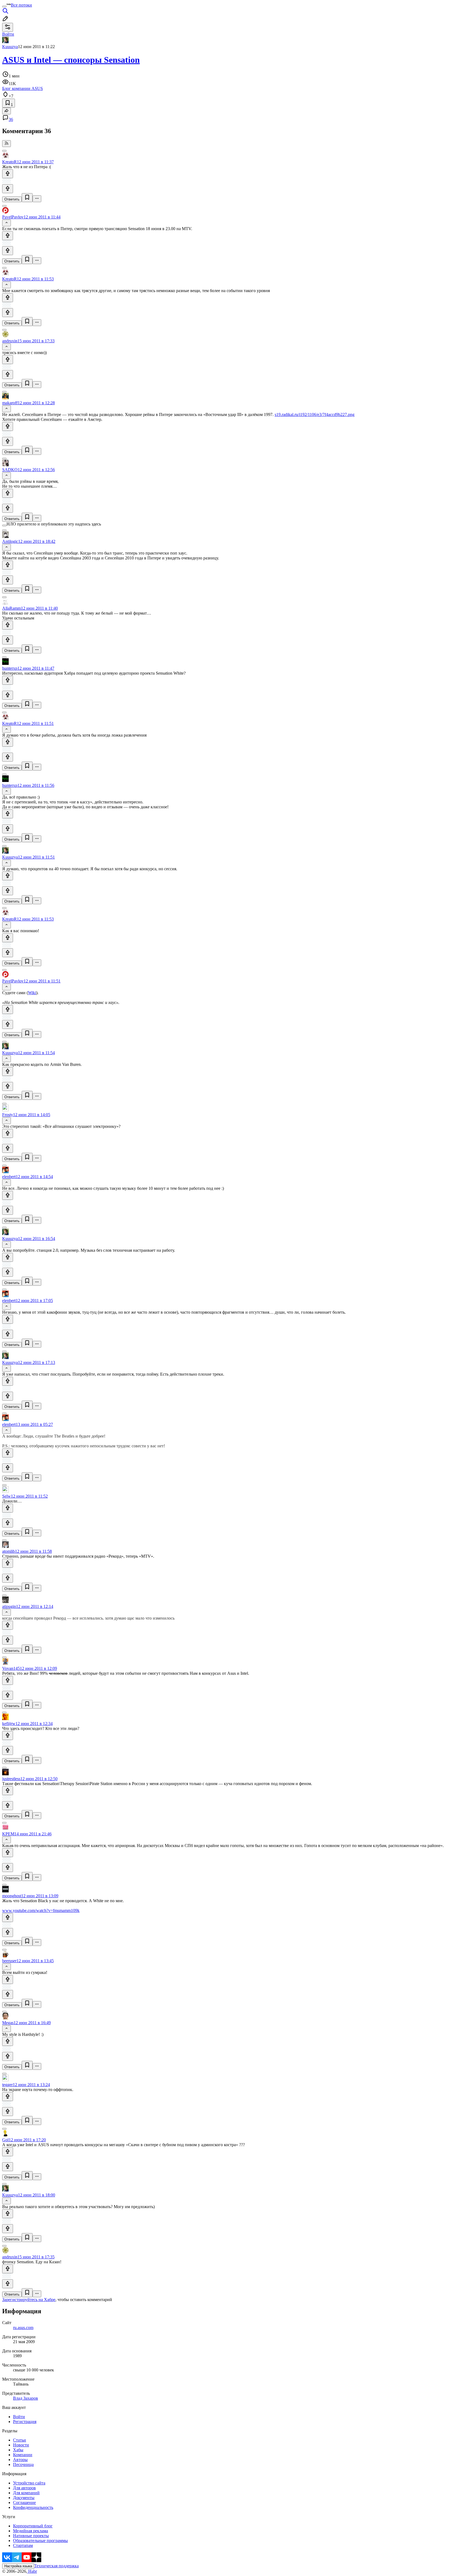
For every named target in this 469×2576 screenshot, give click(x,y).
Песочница (23, 2464)
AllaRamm (12, 608)
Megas (8, 2023)
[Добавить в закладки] (27, 198)
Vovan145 (11, 1668)
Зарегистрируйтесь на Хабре (29, 2300)
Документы (24, 2498)
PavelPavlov (13, 217)
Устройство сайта (29, 2483)
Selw (7, 1496)
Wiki (32, 993)
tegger (7, 2085)
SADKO (10, 470)
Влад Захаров (26, 2398)
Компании (23, 2455)
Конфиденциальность (33, 2507)
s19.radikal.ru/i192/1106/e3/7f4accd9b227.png (315, 414)
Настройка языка (18, 2566)
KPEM (8, 1834)
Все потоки (21, 5)
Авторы (20, 2460)
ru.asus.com (23, 2328)
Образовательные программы (40, 2541)
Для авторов (24, 2488)
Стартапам (23, 2545)
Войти (19, 2417)
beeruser (9, 1961)
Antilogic (10, 541)
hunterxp (10, 668)
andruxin (10, 341)
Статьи (20, 2440)
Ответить (12, 199)
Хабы (18, 2450)
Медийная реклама (31, 2531)
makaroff (10, 403)
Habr (32, 2571)
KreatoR (9, 162)
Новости (21, 2445)
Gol (5, 2140)
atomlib (9, 1551)
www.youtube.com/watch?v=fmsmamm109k (41, 1910)
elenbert (9, 1177)
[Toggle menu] (4, 7)
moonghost (12, 1896)
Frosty (8, 1115)
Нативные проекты (31, 2536)
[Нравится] (8, 174)
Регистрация (25, 2422)
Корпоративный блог (33, 2526)
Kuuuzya (10, 47)
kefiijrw (9, 1724)
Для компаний (26, 2493)
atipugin (9, 1606)
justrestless (11, 1779)
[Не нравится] (8, 189)
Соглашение (24, 2503)
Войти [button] (8, 34)
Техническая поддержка (56, 2566)
